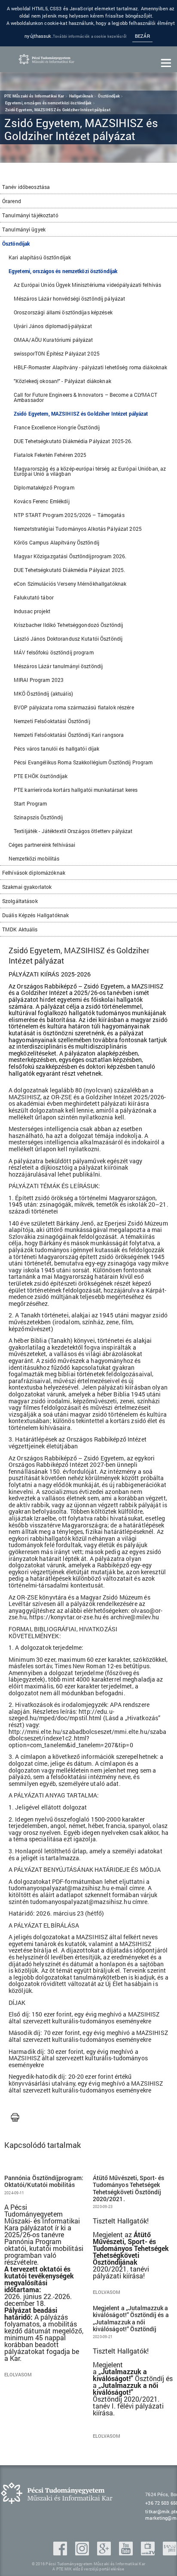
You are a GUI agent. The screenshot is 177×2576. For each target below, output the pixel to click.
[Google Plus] (105, 2553)
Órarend (12, 201)
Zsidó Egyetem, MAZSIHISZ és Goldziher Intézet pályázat (81, 414)
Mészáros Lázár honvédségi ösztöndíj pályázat (69, 298)
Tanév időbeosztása (26, 187)
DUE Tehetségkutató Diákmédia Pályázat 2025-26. (73, 441)
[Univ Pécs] (170, 2553)
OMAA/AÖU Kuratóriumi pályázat (53, 340)
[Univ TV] (149, 2553)
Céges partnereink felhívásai (42, 845)
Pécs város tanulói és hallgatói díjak (56, 748)
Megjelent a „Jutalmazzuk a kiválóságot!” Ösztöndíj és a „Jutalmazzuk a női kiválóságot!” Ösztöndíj (131, 2319)
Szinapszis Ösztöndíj (38, 817)
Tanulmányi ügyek (24, 229)
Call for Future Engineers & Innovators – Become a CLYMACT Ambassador (85, 397)
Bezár (142, 36)
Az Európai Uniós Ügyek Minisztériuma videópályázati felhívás (87, 285)
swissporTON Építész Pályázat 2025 (57, 353)
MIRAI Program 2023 (39, 680)
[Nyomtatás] (15, 2118)
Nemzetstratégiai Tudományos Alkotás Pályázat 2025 (78, 529)
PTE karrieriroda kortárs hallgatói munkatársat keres (76, 790)
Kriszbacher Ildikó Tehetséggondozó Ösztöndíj (68, 625)
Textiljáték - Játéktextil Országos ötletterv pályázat (73, 831)
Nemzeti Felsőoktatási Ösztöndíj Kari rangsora (69, 735)
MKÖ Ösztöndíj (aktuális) (43, 693)
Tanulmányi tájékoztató (30, 215)
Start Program (31, 803)
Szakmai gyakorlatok (27, 887)
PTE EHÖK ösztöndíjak (41, 776)
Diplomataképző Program (44, 487)
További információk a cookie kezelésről (90, 36)
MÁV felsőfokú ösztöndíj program (54, 652)
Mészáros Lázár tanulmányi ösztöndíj (58, 666)
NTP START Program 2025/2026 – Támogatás (69, 515)
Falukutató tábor (34, 597)
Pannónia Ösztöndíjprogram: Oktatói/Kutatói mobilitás (44, 2181)
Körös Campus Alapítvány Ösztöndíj (56, 542)
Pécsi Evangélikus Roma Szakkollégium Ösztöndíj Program (83, 762)
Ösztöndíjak (16, 243)
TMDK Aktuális (20, 929)
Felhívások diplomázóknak (34, 873)
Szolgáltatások (20, 901)
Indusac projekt (32, 611)
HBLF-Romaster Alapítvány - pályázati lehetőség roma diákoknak (90, 367)
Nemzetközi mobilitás (34, 858)
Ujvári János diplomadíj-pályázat (53, 326)
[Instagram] (83, 2553)
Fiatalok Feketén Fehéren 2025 (50, 455)
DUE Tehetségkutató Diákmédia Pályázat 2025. (69, 570)
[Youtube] (127, 2553)
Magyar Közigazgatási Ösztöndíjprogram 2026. (70, 556)
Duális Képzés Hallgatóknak (35, 915)
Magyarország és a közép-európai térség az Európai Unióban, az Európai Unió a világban (90, 471)
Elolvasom (18, 2375)
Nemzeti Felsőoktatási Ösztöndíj (52, 721)
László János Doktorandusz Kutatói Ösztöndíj (68, 639)
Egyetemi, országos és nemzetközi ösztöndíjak (63, 271)
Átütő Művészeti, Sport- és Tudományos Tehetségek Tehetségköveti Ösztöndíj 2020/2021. (129, 2188)
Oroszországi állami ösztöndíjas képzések (63, 312)
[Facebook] (61, 2553)
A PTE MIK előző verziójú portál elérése (88, 2569)
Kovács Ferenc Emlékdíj (42, 501)
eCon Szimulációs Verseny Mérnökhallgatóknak (70, 584)
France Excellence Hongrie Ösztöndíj (57, 427)
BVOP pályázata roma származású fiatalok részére (74, 707)
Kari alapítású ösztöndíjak (40, 257)
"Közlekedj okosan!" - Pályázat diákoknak (63, 381)
